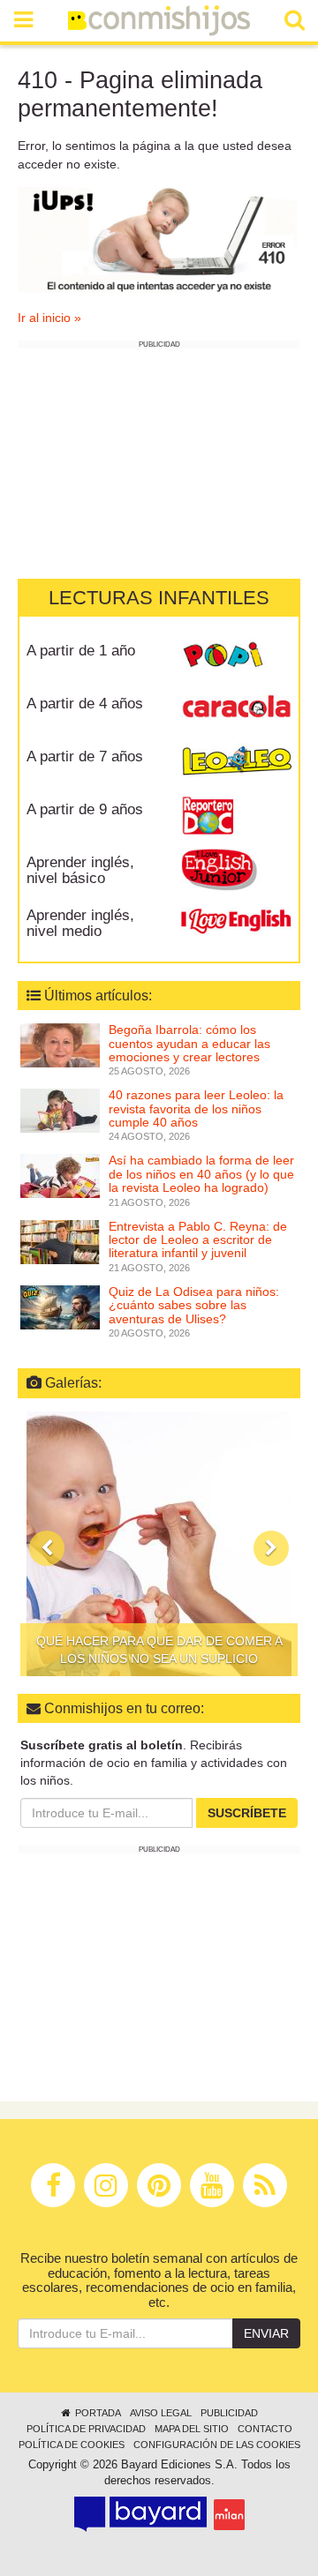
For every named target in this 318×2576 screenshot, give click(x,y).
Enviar (266, 2333)
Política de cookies (72, 2445)
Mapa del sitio (192, 2429)
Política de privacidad (86, 2429)
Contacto (265, 2429)
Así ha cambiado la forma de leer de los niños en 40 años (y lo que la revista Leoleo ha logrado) (201, 1174)
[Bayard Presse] (140, 2514)
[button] (47, 1548)
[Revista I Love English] (236, 921)
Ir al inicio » (49, 318)
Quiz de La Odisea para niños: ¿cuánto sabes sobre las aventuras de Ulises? (194, 1305)
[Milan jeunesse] (229, 2515)
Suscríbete (247, 1813)
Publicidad (229, 2413)
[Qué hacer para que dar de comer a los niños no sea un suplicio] (159, 1544)
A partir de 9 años (85, 809)
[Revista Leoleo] (236, 762)
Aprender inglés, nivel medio (80, 924)
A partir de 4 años (85, 704)
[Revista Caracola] (236, 709)
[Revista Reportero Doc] (236, 815)
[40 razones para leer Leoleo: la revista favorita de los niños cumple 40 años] (60, 1110)
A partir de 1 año (81, 651)
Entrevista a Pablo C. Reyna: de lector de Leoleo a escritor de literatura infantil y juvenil (198, 1240)
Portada (97, 2413)
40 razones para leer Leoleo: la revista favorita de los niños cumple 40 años (196, 1108)
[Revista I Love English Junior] (236, 868)
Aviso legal (161, 2413)
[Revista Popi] (236, 656)
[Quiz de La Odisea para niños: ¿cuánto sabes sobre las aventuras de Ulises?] (60, 1307)
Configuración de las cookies (217, 2445)
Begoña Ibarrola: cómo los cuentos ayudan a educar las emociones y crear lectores (189, 1043)
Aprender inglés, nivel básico (80, 871)
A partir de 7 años (85, 756)
